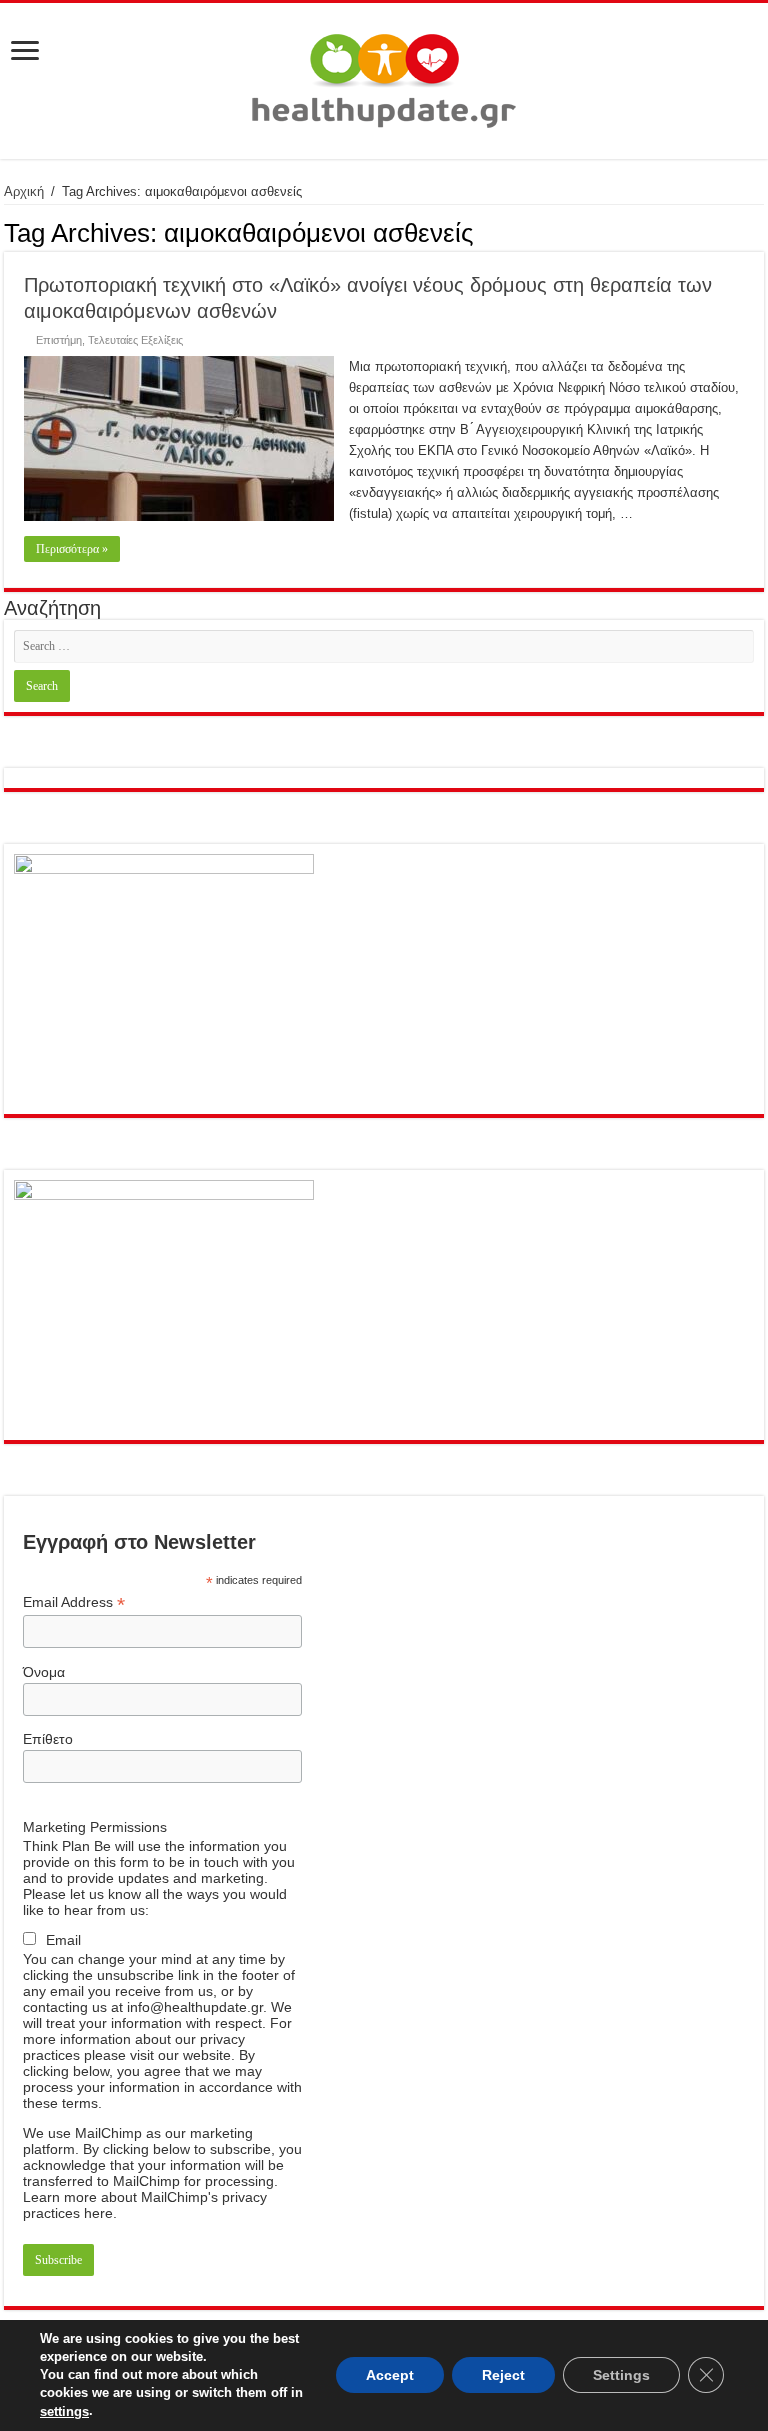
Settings (621, 2376)
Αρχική (24, 191)
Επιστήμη (59, 340)
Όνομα (44, 1672)
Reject (503, 2376)
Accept (390, 2376)
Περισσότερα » (72, 549)
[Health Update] (384, 77)
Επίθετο (48, 1739)
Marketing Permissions (95, 1827)
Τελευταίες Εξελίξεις (135, 340)
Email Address (74, 1602)
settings (64, 2411)
